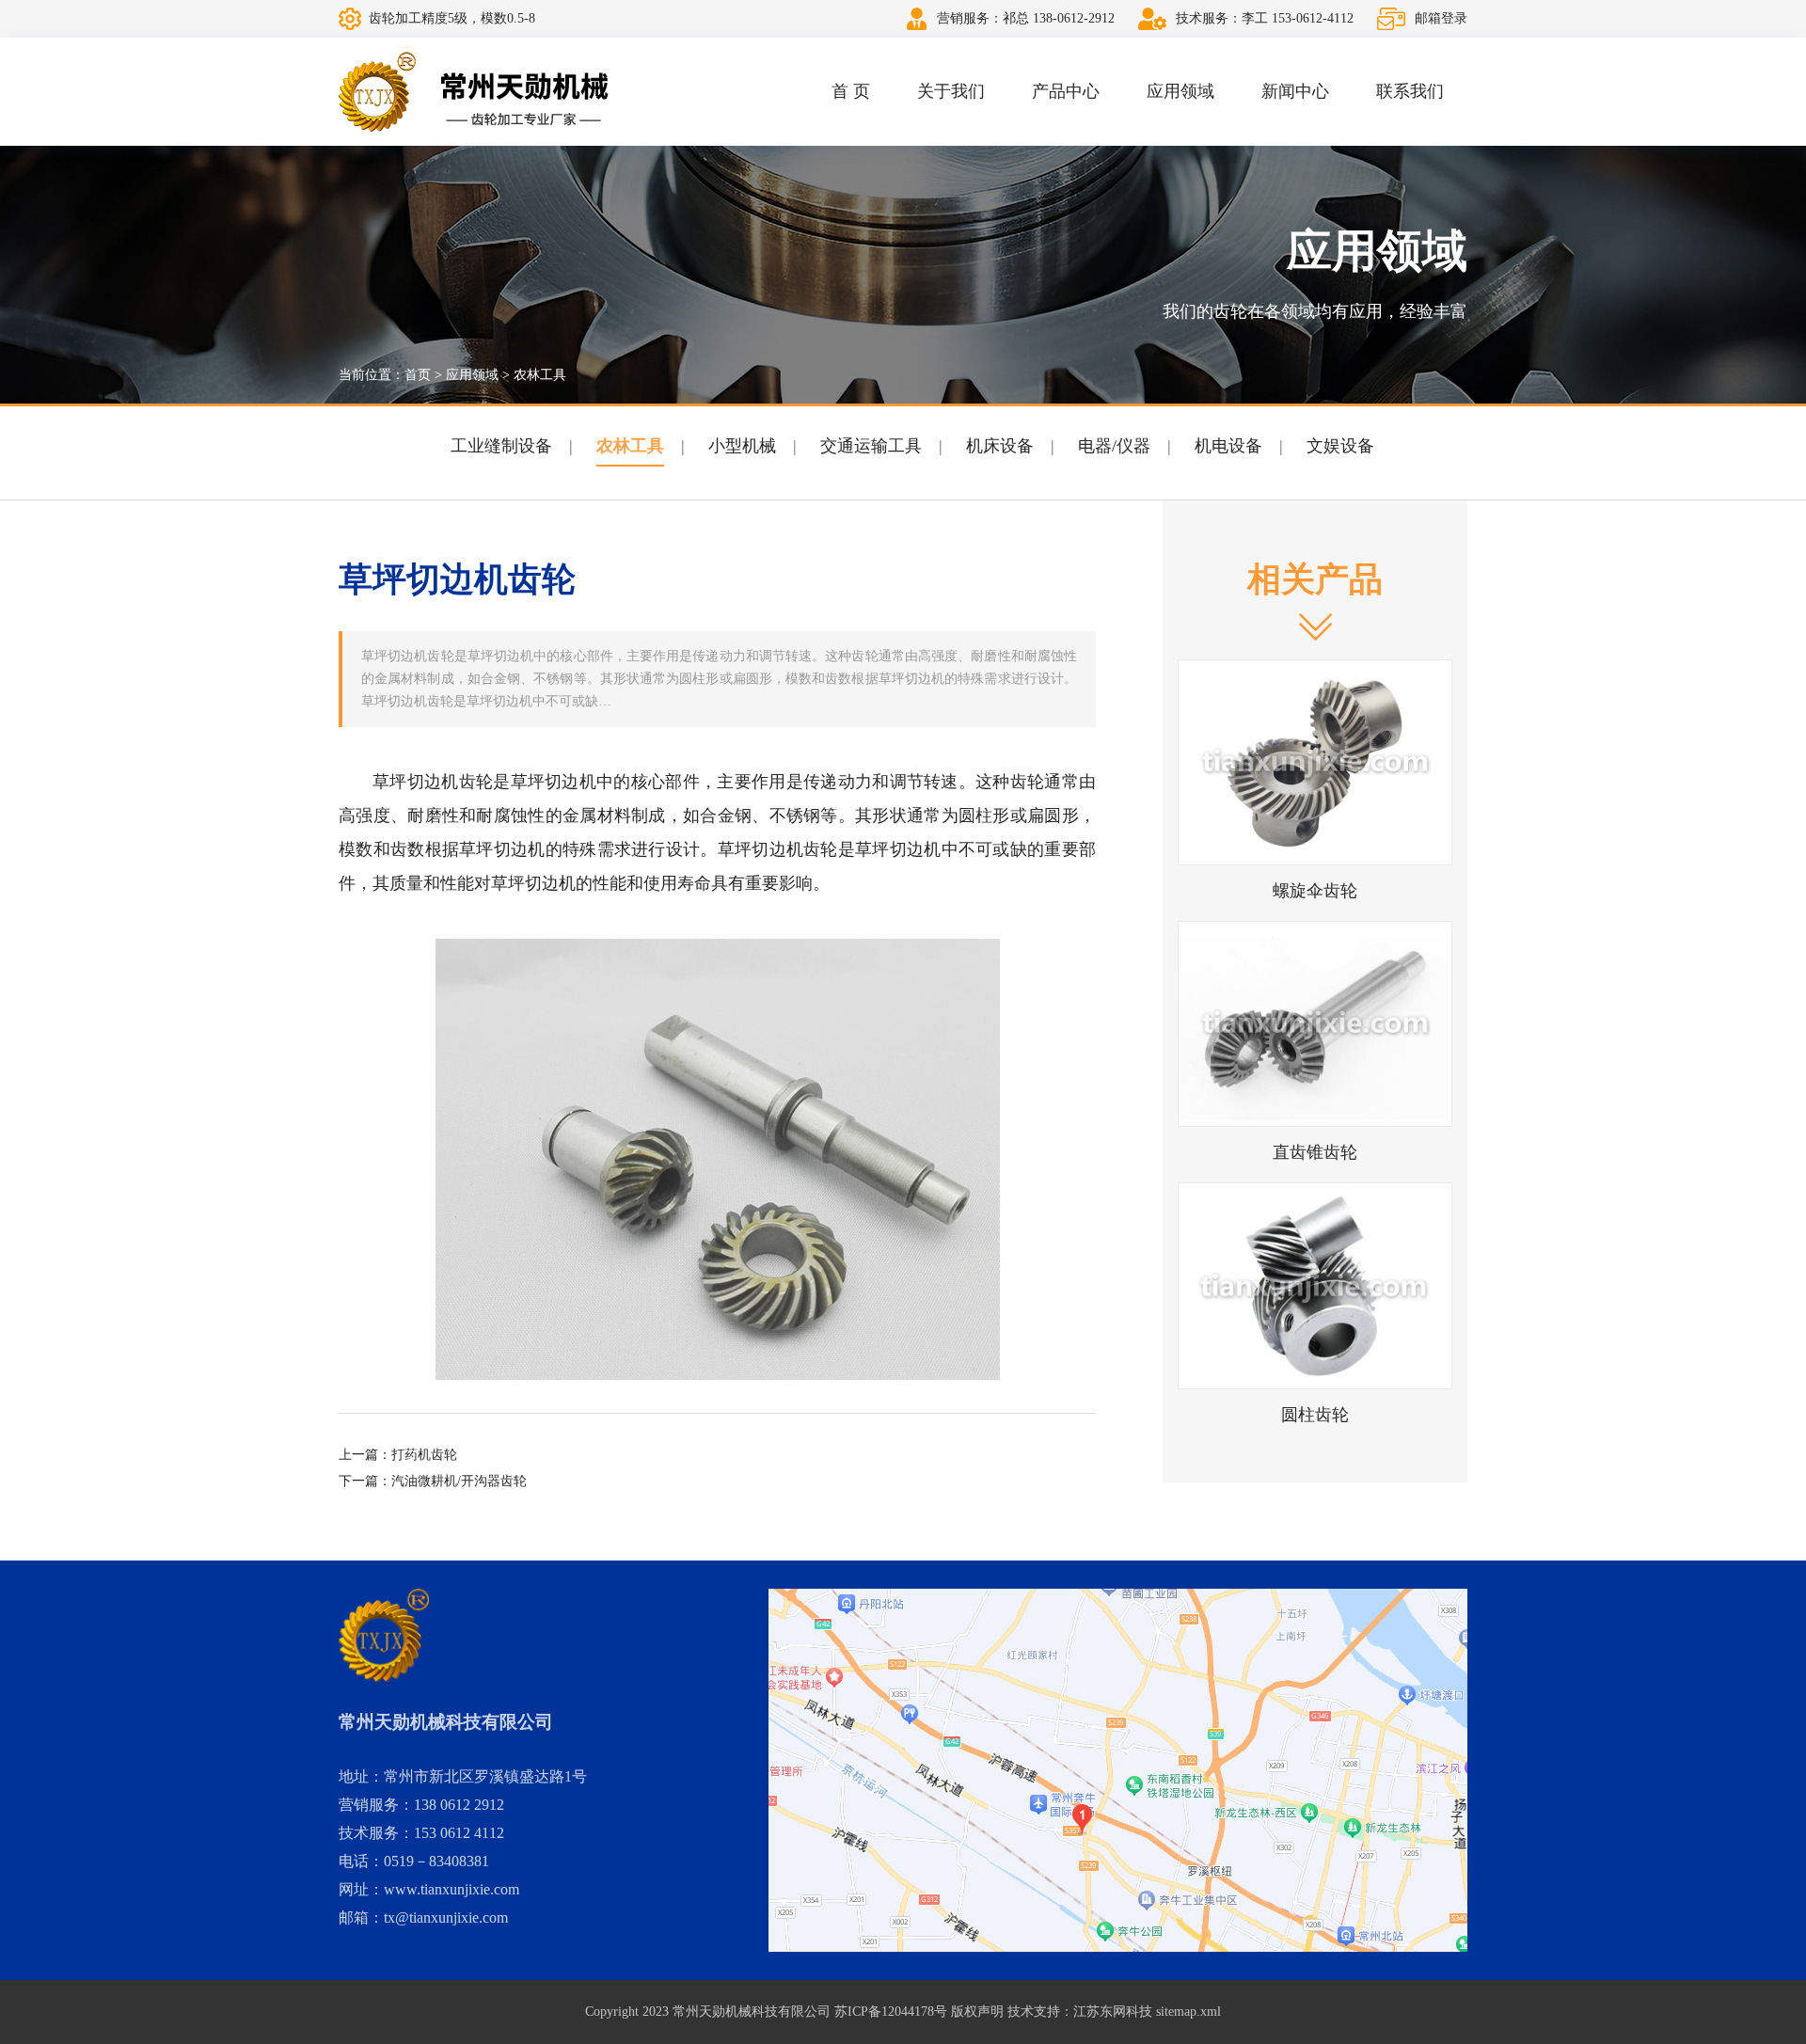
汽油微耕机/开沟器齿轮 (459, 1481)
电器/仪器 (1114, 446)
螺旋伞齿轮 (1315, 891)
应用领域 (1180, 91)
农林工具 (540, 375)
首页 (418, 375)
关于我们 (951, 91)
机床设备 (1000, 446)
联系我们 (1410, 91)
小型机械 (742, 446)
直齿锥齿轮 (1315, 1152)
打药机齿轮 (424, 1455)
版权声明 (977, 2012)
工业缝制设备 (501, 446)
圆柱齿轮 (1315, 1415)
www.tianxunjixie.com (451, 1889)
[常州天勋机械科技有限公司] (474, 92)
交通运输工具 (871, 446)
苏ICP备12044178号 (891, 2012)
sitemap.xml (1188, 2012)
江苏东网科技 (1113, 2012)
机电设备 (1228, 446)
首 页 (851, 91)
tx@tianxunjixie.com (446, 1917)
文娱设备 (1340, 446)
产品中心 (1066, 91)
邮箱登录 (1441, 18)
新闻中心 (1295, 91)
